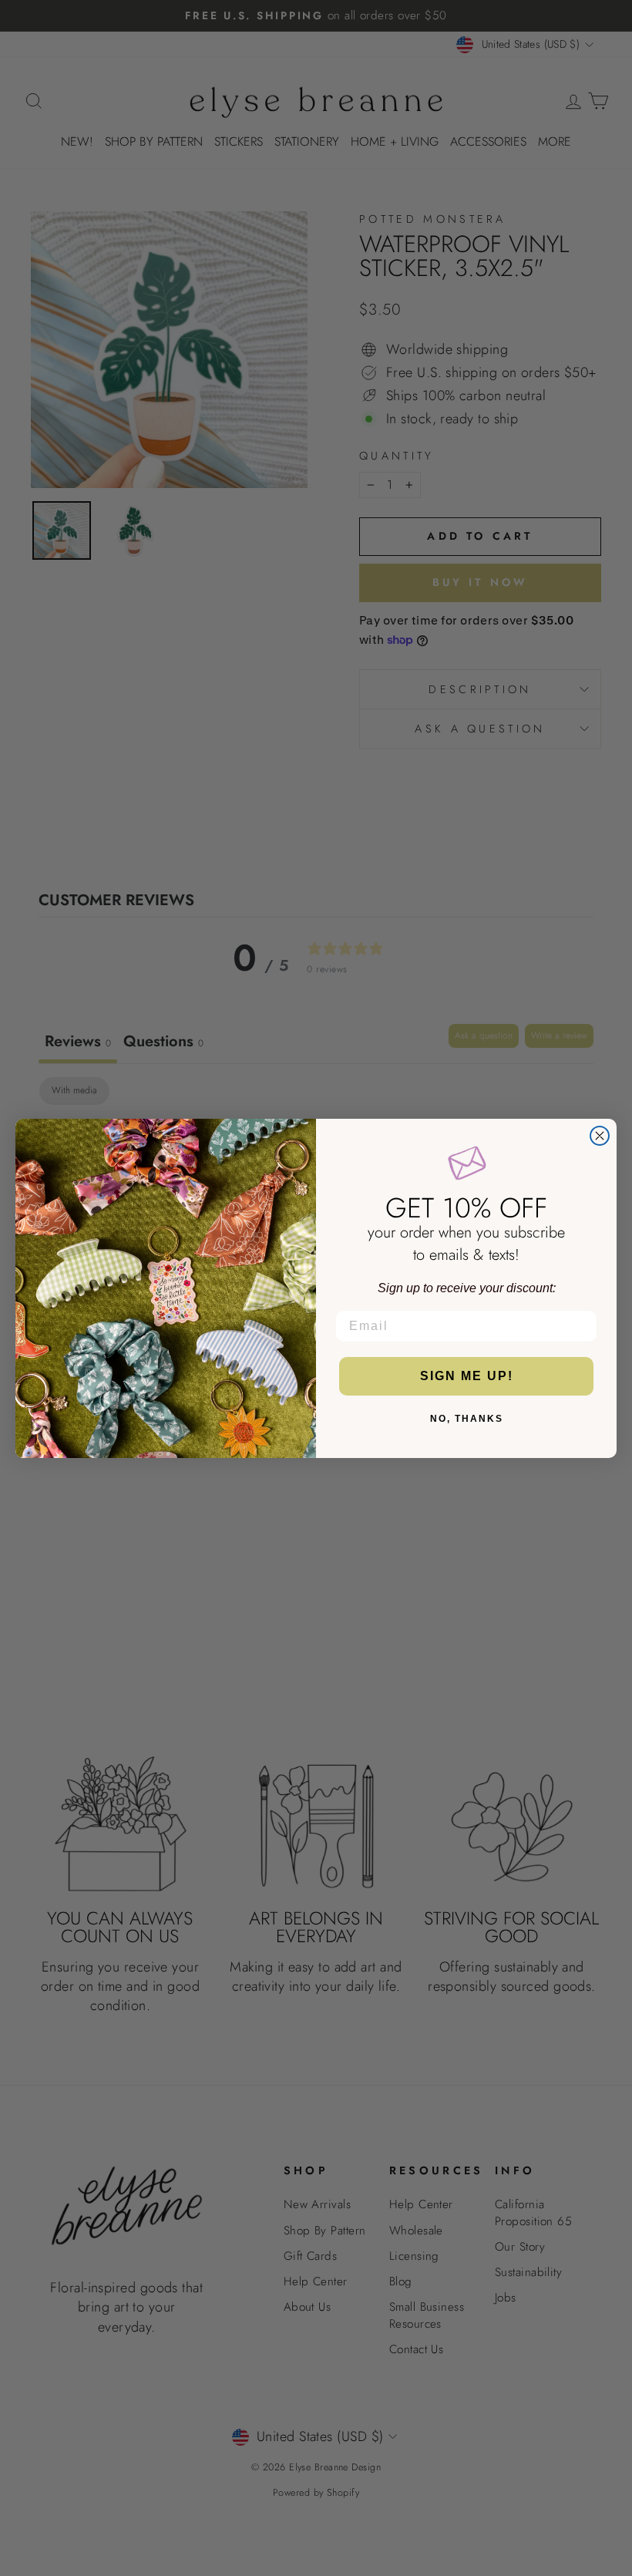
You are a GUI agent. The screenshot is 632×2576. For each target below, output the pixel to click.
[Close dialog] (600, 1136)
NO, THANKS (467, 1419)
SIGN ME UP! (467, 1376)
